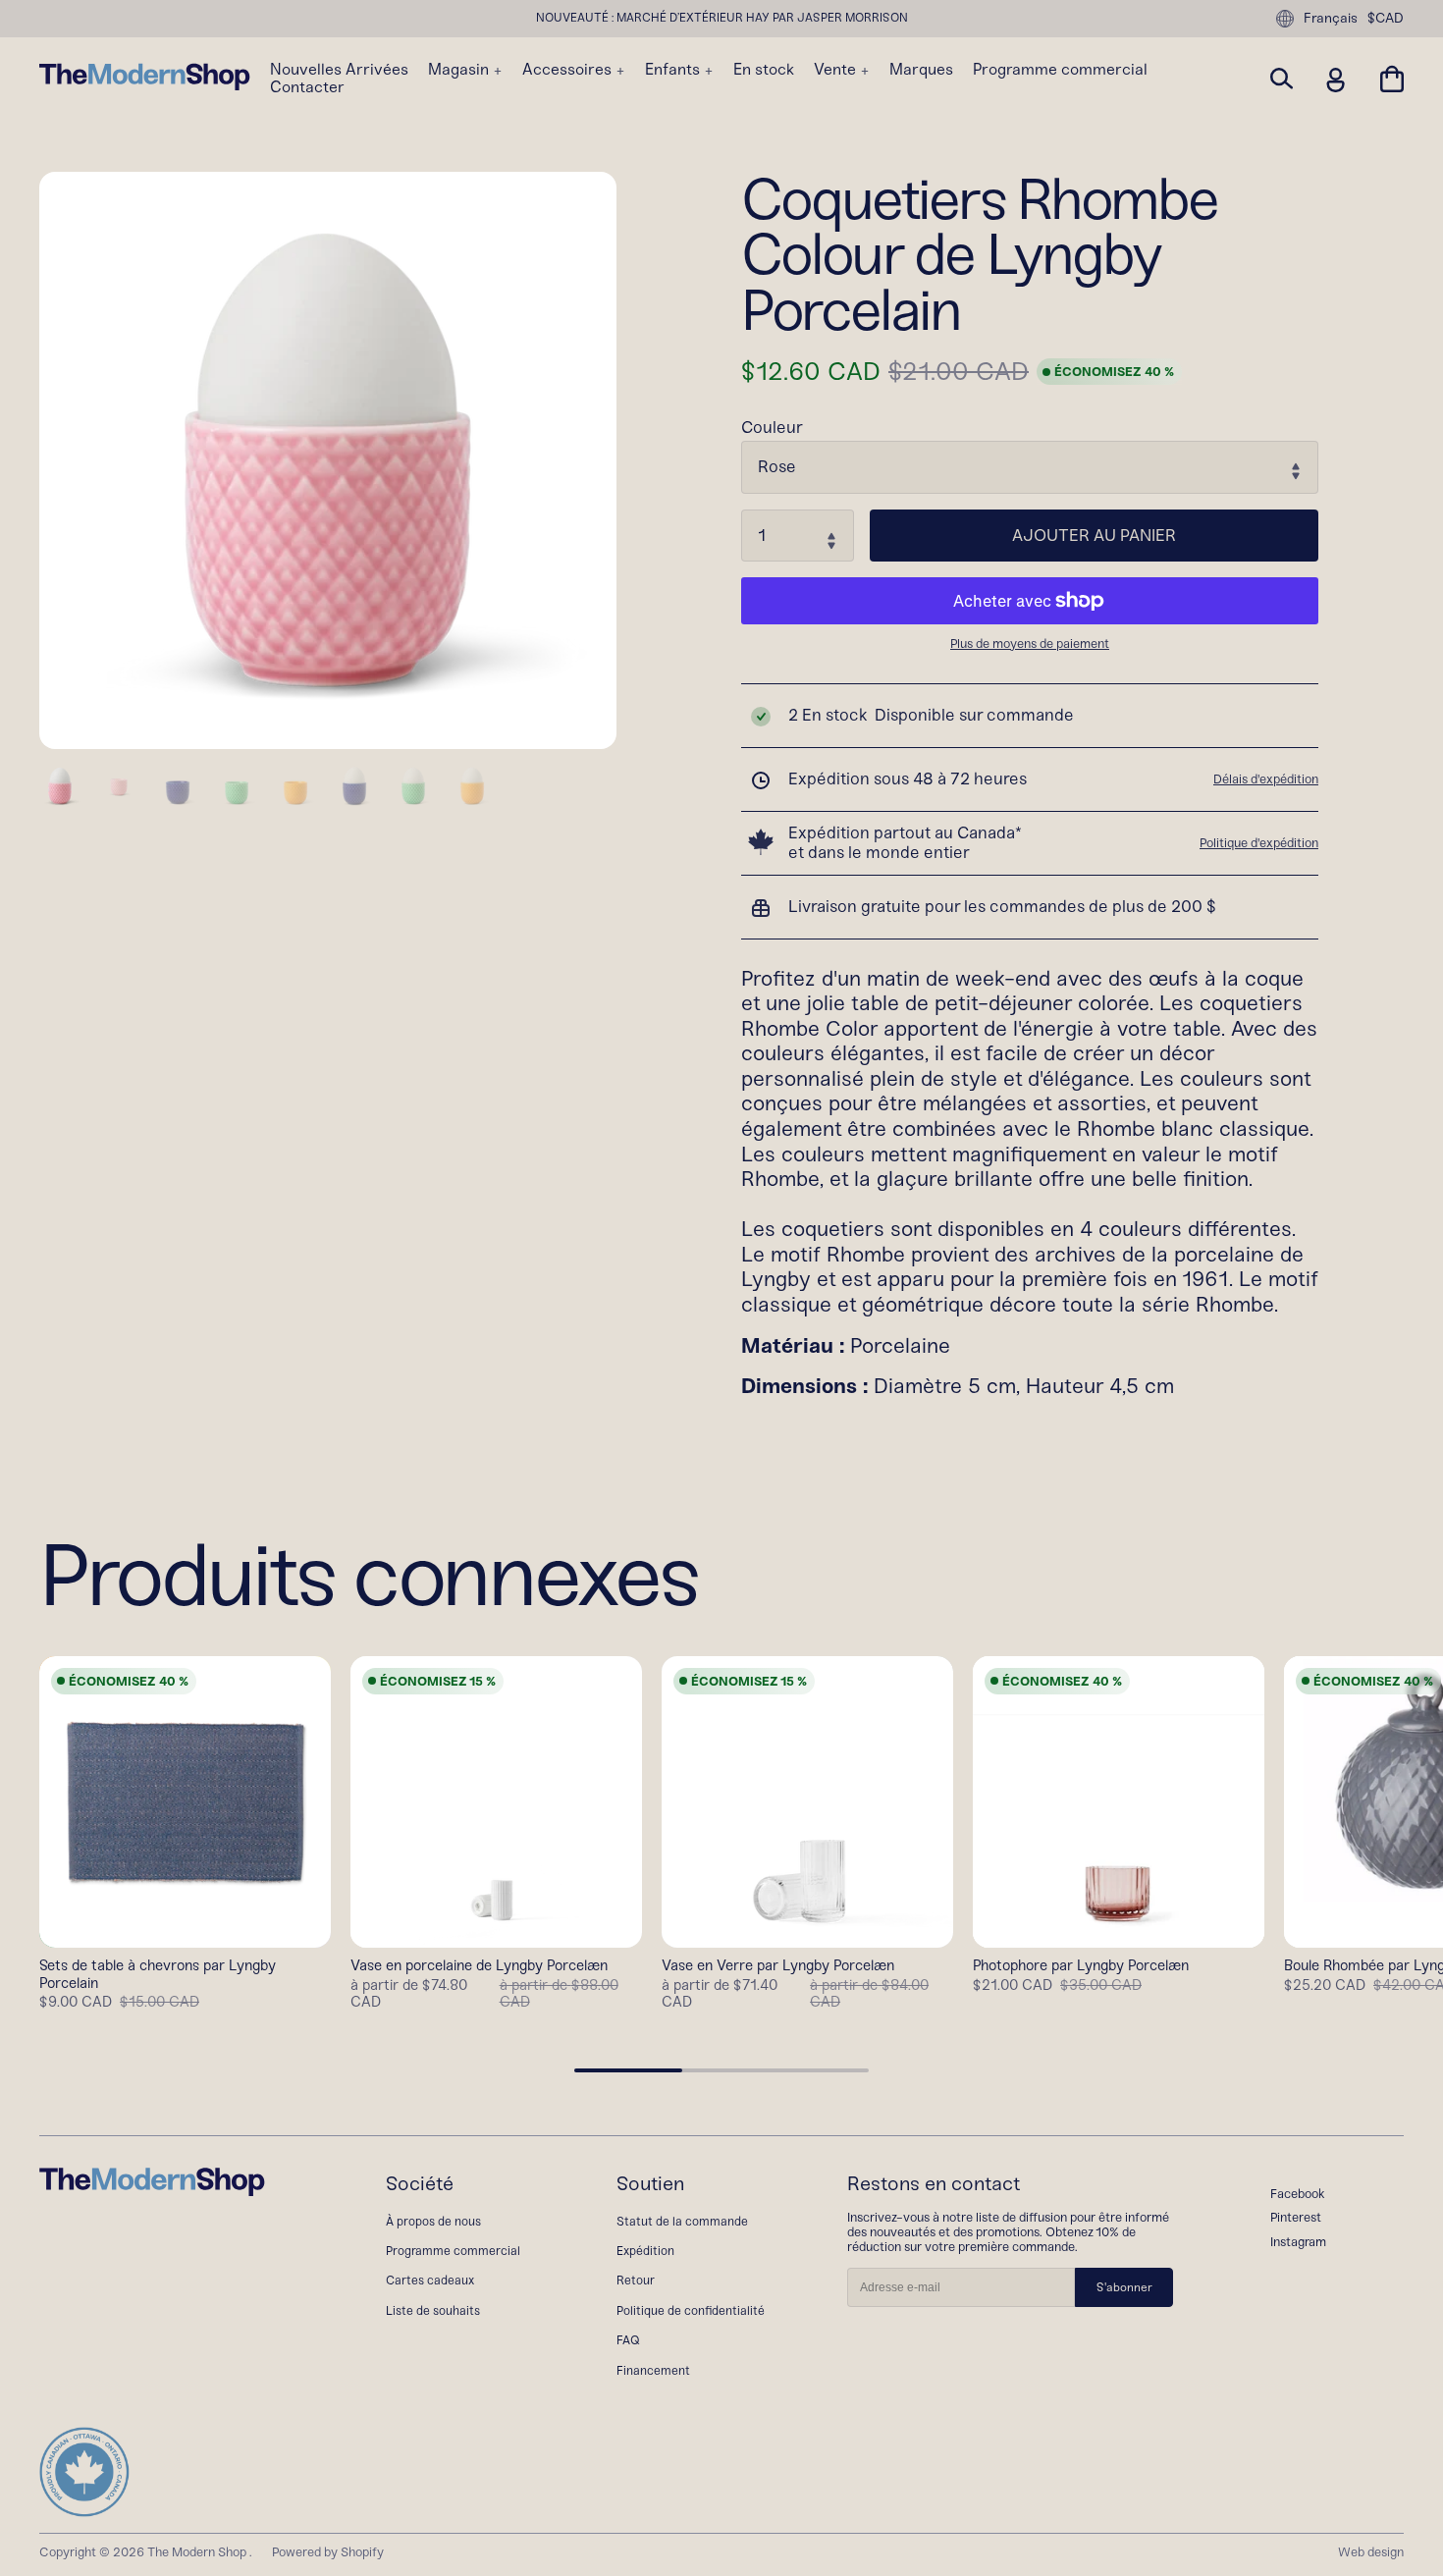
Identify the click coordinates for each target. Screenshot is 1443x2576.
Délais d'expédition (1266, 779)
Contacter (307, 87)
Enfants (674, 70)
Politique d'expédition (1259, 843)
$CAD (1386, 19)
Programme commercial (1060, 70)
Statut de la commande (682, 2221)
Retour (636, 2280)
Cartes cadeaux (430, 2280)
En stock (764, 70)
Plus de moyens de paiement (1030, 644)
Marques (921, 70)
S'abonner (1124, 2287)
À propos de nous (433, 2221)
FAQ (628, 2340)
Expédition (645, 2251)
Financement (653, 2370)
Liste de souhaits (433, 2310)
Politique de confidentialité (691, 2310)
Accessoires (569, 70)
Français (1331, 18)
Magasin (460, 70)
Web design (1371, 2552)
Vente (837, 70)
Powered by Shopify (328, 2552)
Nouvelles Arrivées (339, 70)
